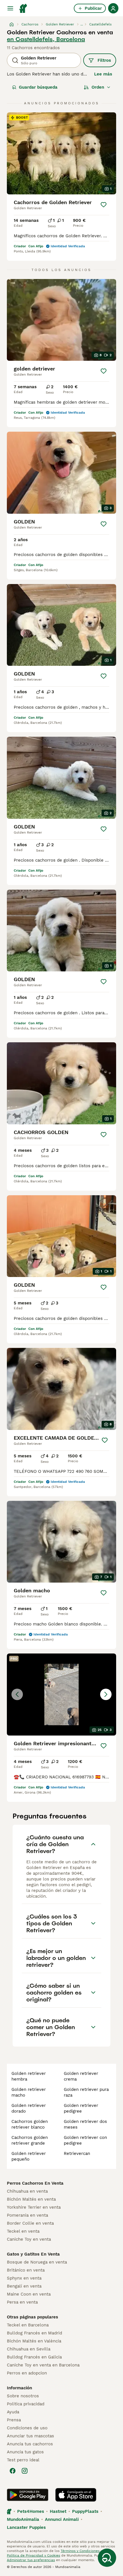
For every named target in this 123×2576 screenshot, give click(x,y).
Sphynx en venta (24, 2278)
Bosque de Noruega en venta (37, 2262)
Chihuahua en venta (27, 2191)
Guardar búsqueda (38, 87)
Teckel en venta (23, 2231)
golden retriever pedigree (81, 2108)
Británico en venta (26, 2270)
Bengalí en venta (24, 2286)
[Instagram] (25, 2471)
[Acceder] (113, 8)
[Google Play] (28, 2495)
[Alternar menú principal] (10, 8)
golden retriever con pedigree (85, 2140)
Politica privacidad (26, 2404)
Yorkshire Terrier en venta (34, 2207)
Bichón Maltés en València (34, 2341)
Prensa (14, 2420)
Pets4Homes (31, 2511)
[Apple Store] (76, 2495)
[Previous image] (17, 1694)
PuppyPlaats (85, 2511)
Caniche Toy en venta (29, 2239)
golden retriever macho (29, 2092)
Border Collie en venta (30, 2223)
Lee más (103, 74)
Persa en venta (22, 2302)
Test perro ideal (23, 2460)
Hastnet (58, 2511)
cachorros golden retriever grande (30, 2140)
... (82, 24)
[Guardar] (104, 205)
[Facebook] (13, 2471)
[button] (61, 1695)
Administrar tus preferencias (31, 2560)
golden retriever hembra (29, 2076)
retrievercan (77, 2153)
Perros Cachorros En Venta (35, 2183)
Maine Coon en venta (29, 2294)
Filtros (104, 60)
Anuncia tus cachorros (30, 2444)
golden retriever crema (81, 2076)
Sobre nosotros (23, 2396)
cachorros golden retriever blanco (30, 2124)
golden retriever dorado (29, 2108)
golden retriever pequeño (29, 2156)
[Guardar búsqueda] (107, 2558)
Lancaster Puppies (26, 2527)
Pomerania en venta (27, 2215)
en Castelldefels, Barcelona (46, 39)
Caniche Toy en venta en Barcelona (43, 2365)
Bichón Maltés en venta (31, 2199)
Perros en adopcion (27, 2373)
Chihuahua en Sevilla (29, 2349)
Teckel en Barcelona (28, 2325)
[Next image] (106, 1694)
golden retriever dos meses (85, 2124)
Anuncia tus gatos (25, 2452)
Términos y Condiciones (80, 2551)
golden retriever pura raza (86, 2092)
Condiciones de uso (27, 2428)
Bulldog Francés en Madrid (34, 2333)
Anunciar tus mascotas (30, 2436)
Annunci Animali (62, 2519)
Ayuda (13, 2412)
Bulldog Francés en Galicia (34, 2357)
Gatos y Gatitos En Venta (33, 2254)
